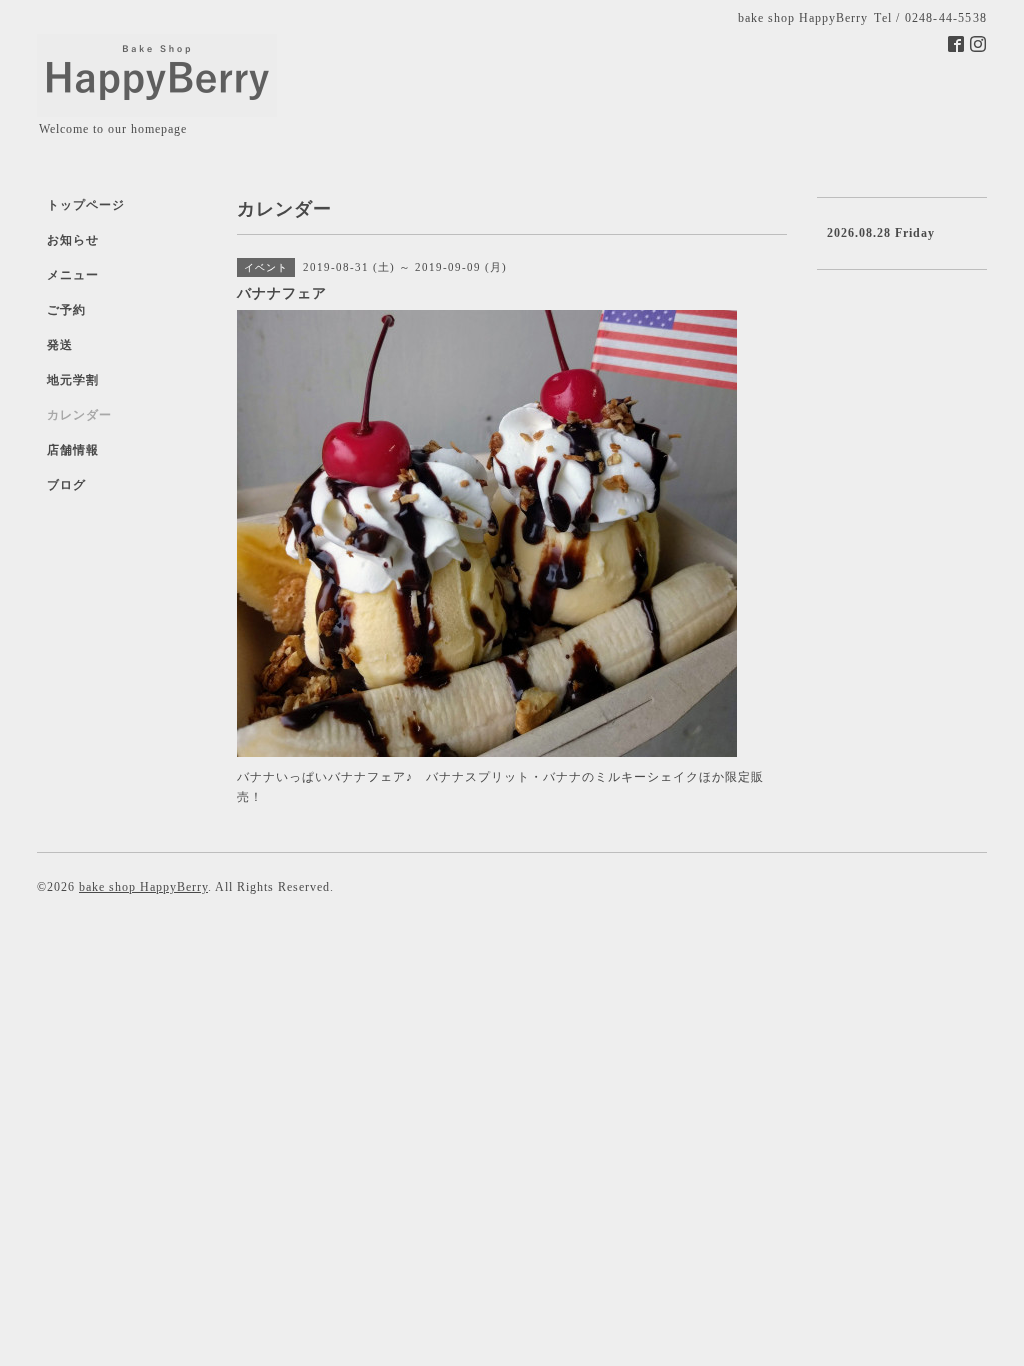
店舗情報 (73, 450)
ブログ (66, 485)
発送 (60, 345)
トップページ (86, 205)
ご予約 (66, 310)
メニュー (73, 275)
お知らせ (73, 240)
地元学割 (73, 380)
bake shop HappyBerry (143, 887)
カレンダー (79, 415)
